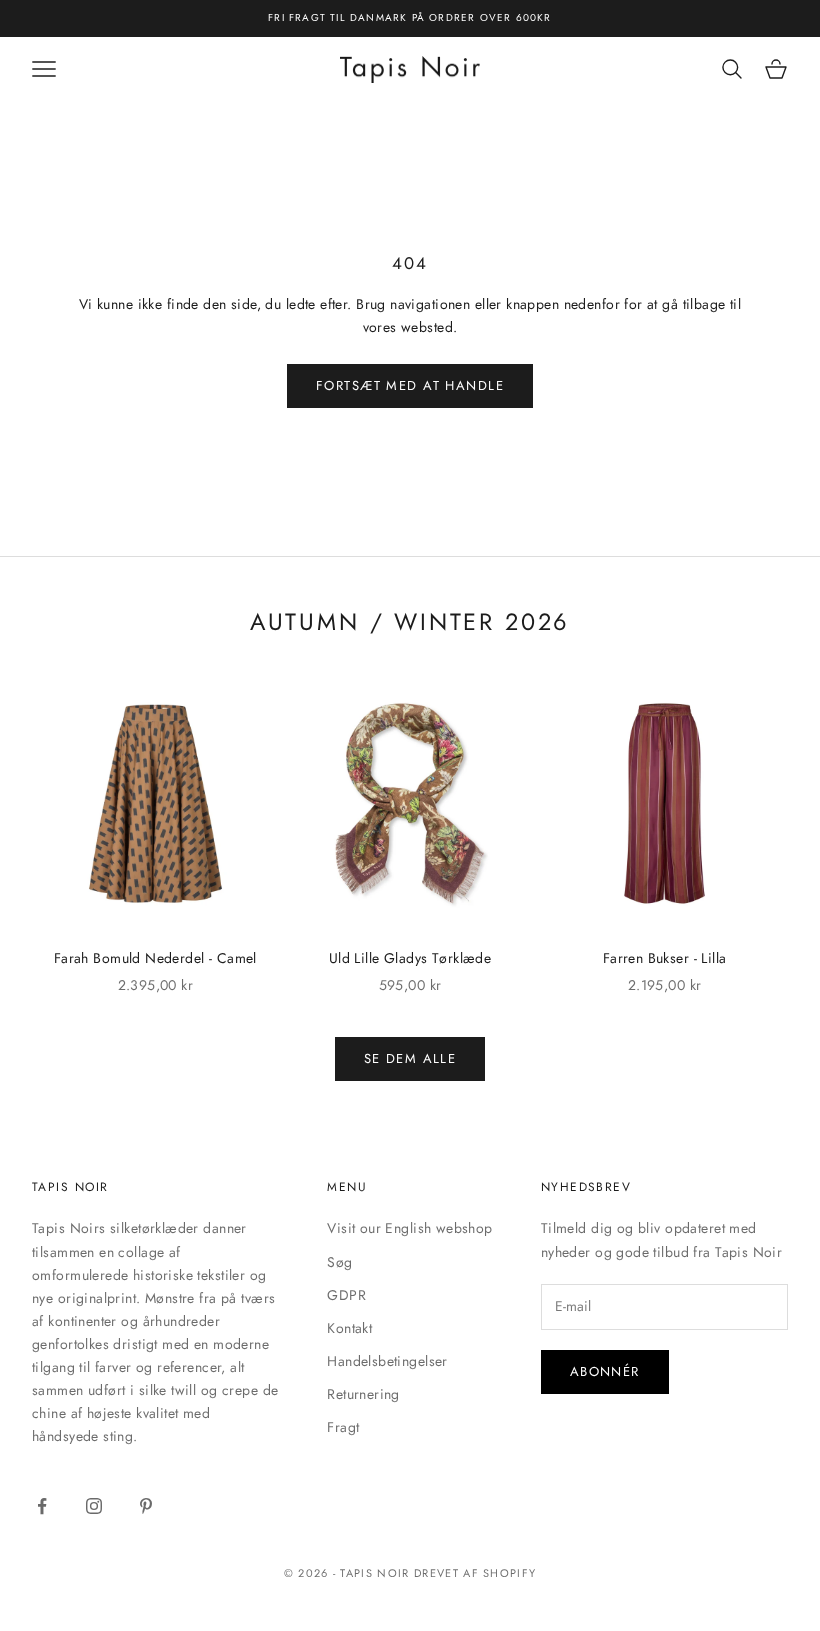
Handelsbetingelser (387, 1361)
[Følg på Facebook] (42, 1506)
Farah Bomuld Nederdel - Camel (155, 958)
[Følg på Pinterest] (146, 1506)
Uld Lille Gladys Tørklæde (410, 958)
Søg (339, 1262)
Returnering (363, 1394)
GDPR (346, 1295)
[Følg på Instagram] (94, 1506)
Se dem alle (410, 1058)
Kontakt (349, 1328)
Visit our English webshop (410, 1228)
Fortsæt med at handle (410, 385)
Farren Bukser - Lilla (665, 958)
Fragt (343, 1427)
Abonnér (605, 1371)
